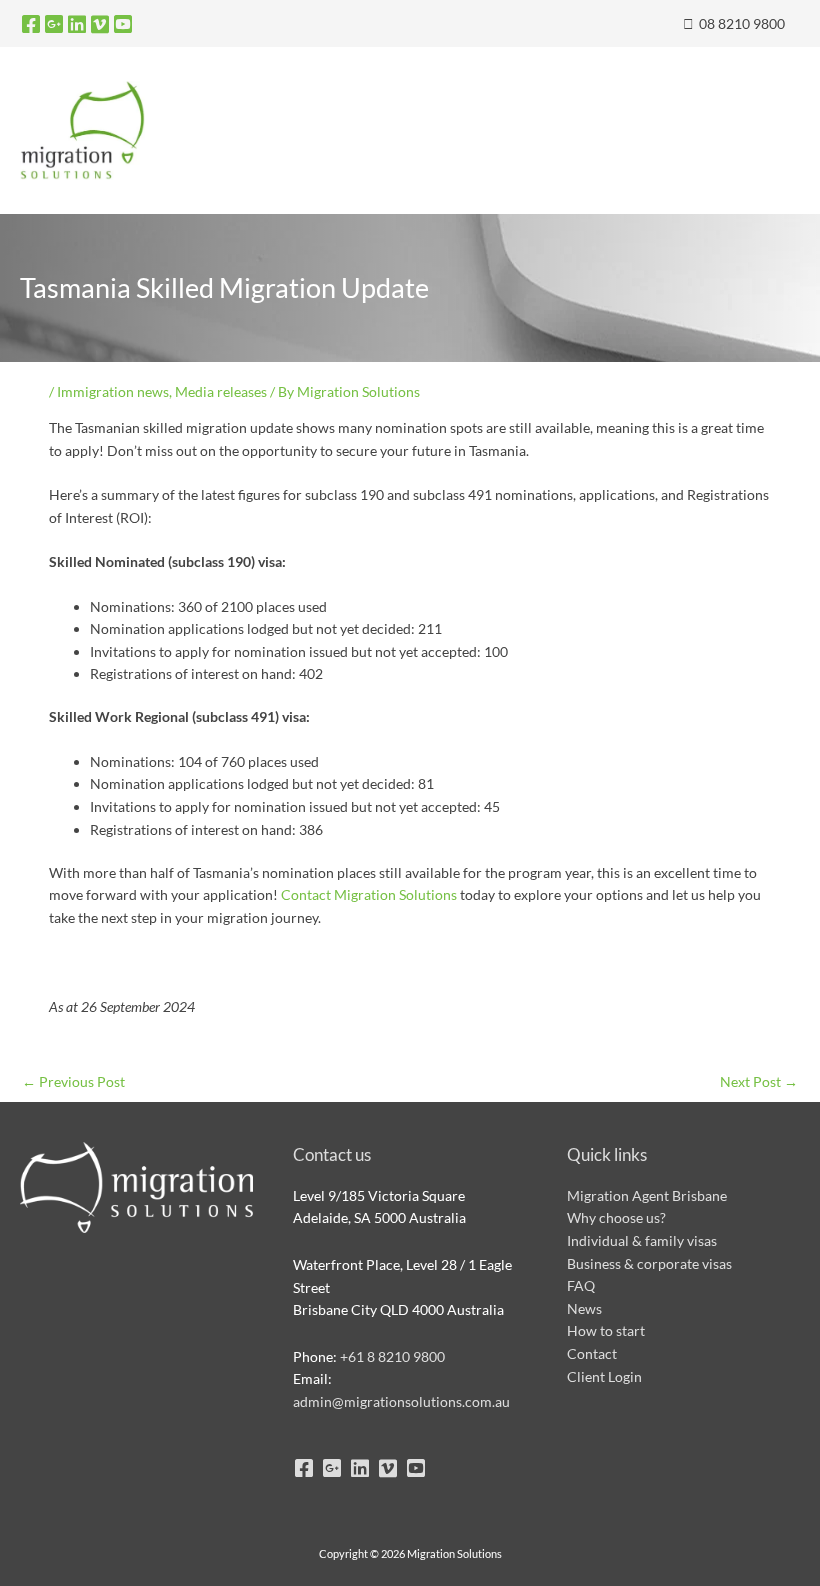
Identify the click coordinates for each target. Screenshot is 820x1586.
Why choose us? (616, 1217)
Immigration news (113, 391)
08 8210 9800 (740, 23)
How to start (606, 1330)
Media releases (221, 391)
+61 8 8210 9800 (392, 1356)
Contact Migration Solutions (369, 894)
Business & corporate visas (649, 1263)
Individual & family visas (642, 1240)
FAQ (581, 1285)
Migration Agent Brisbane (647, 1195)
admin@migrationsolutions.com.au (401, 1401)
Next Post (759, 1081)
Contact (592, 1353)
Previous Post (73, 1081)
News (584, 1308)
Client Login (604, 1376)
